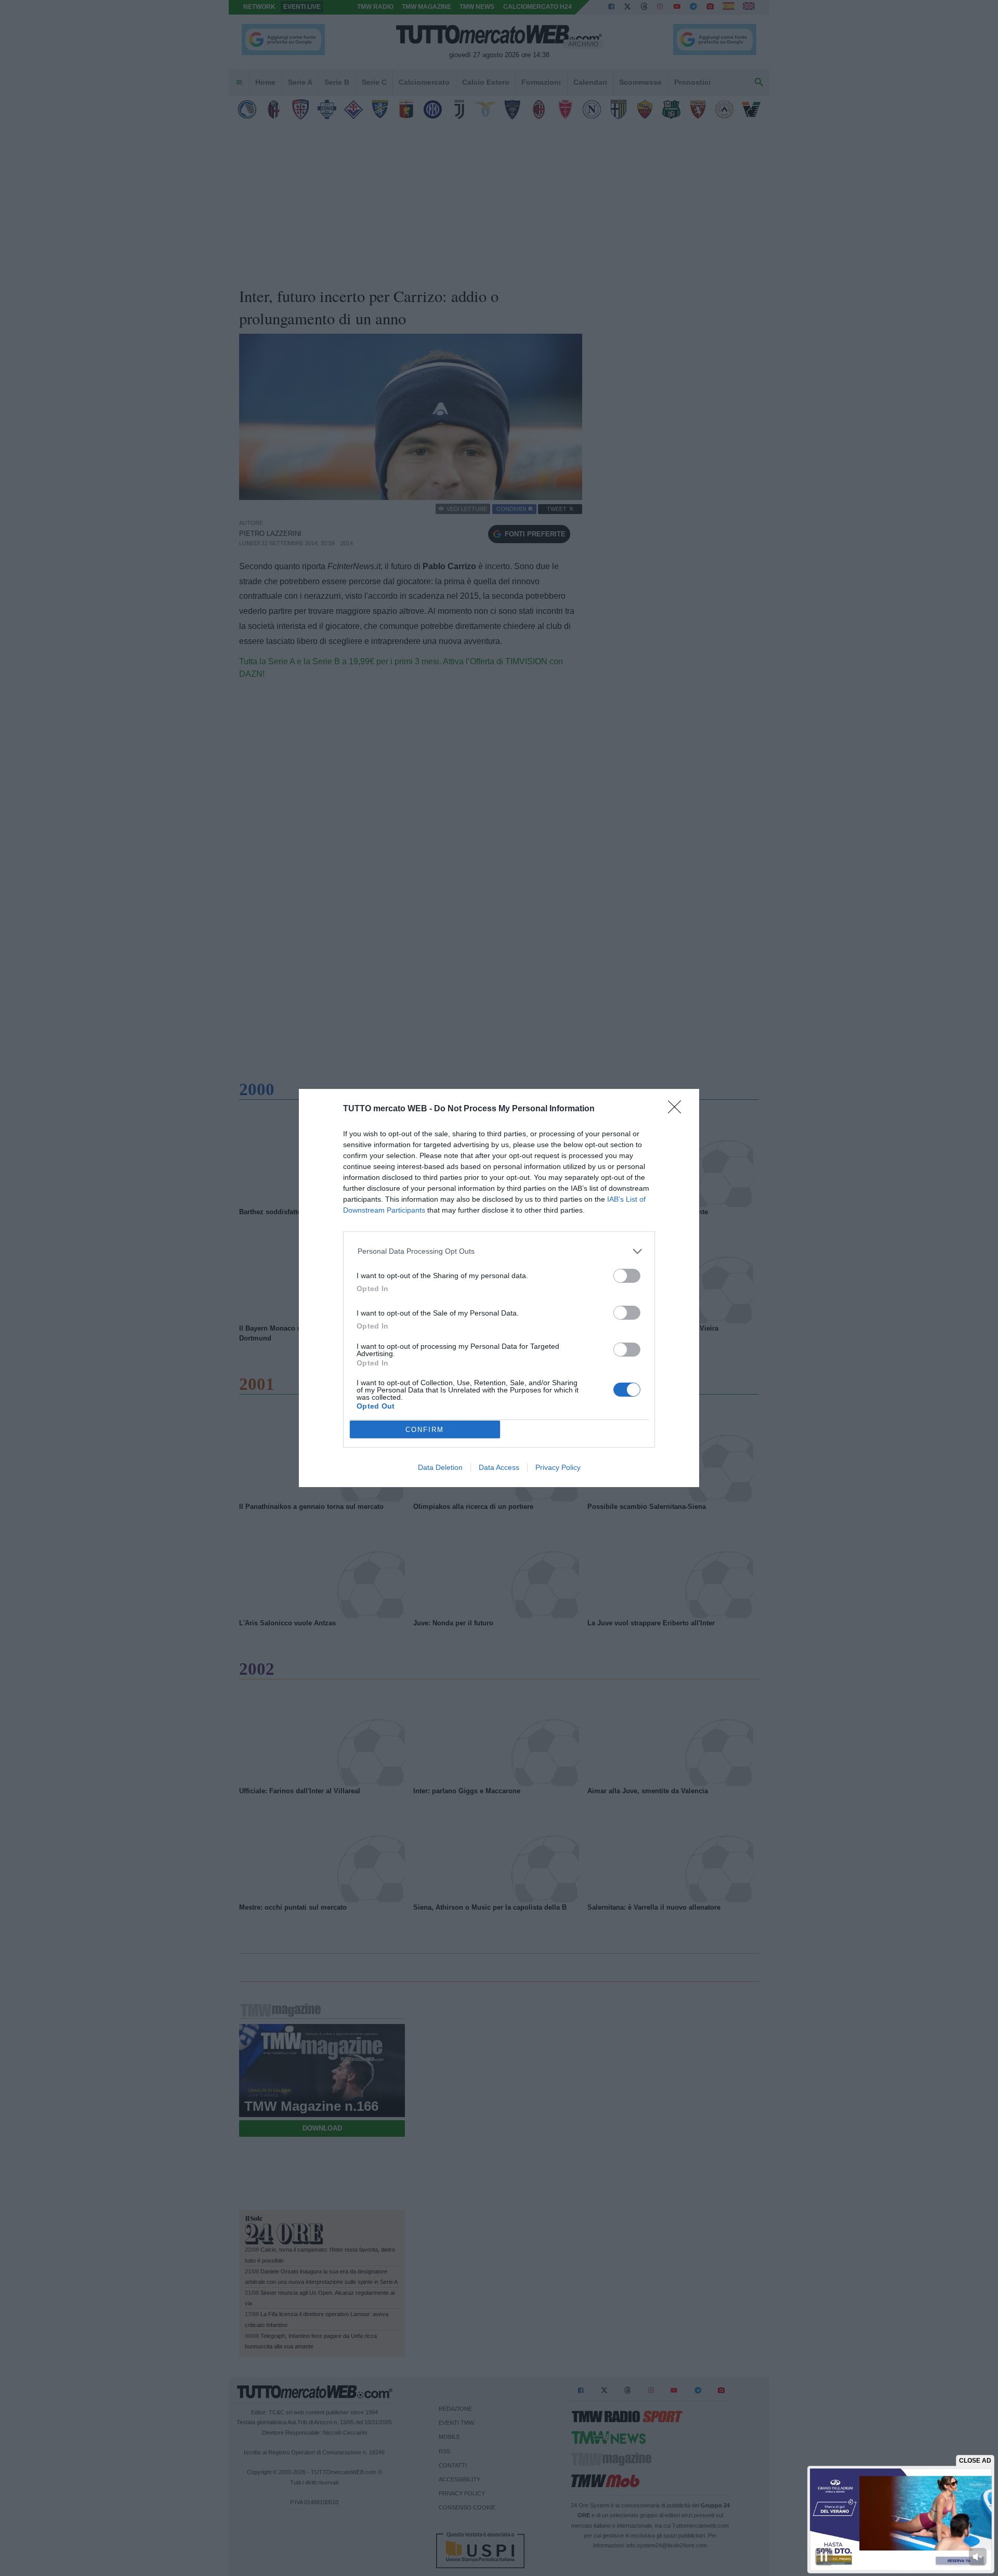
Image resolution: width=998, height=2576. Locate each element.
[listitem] (499, 1251)
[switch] (627, 1276)
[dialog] (499, 1288)
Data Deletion (440, 1467)
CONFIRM (425, 1430)
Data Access (499, 1467)
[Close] (678, 1110)
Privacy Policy (558, 1467)
